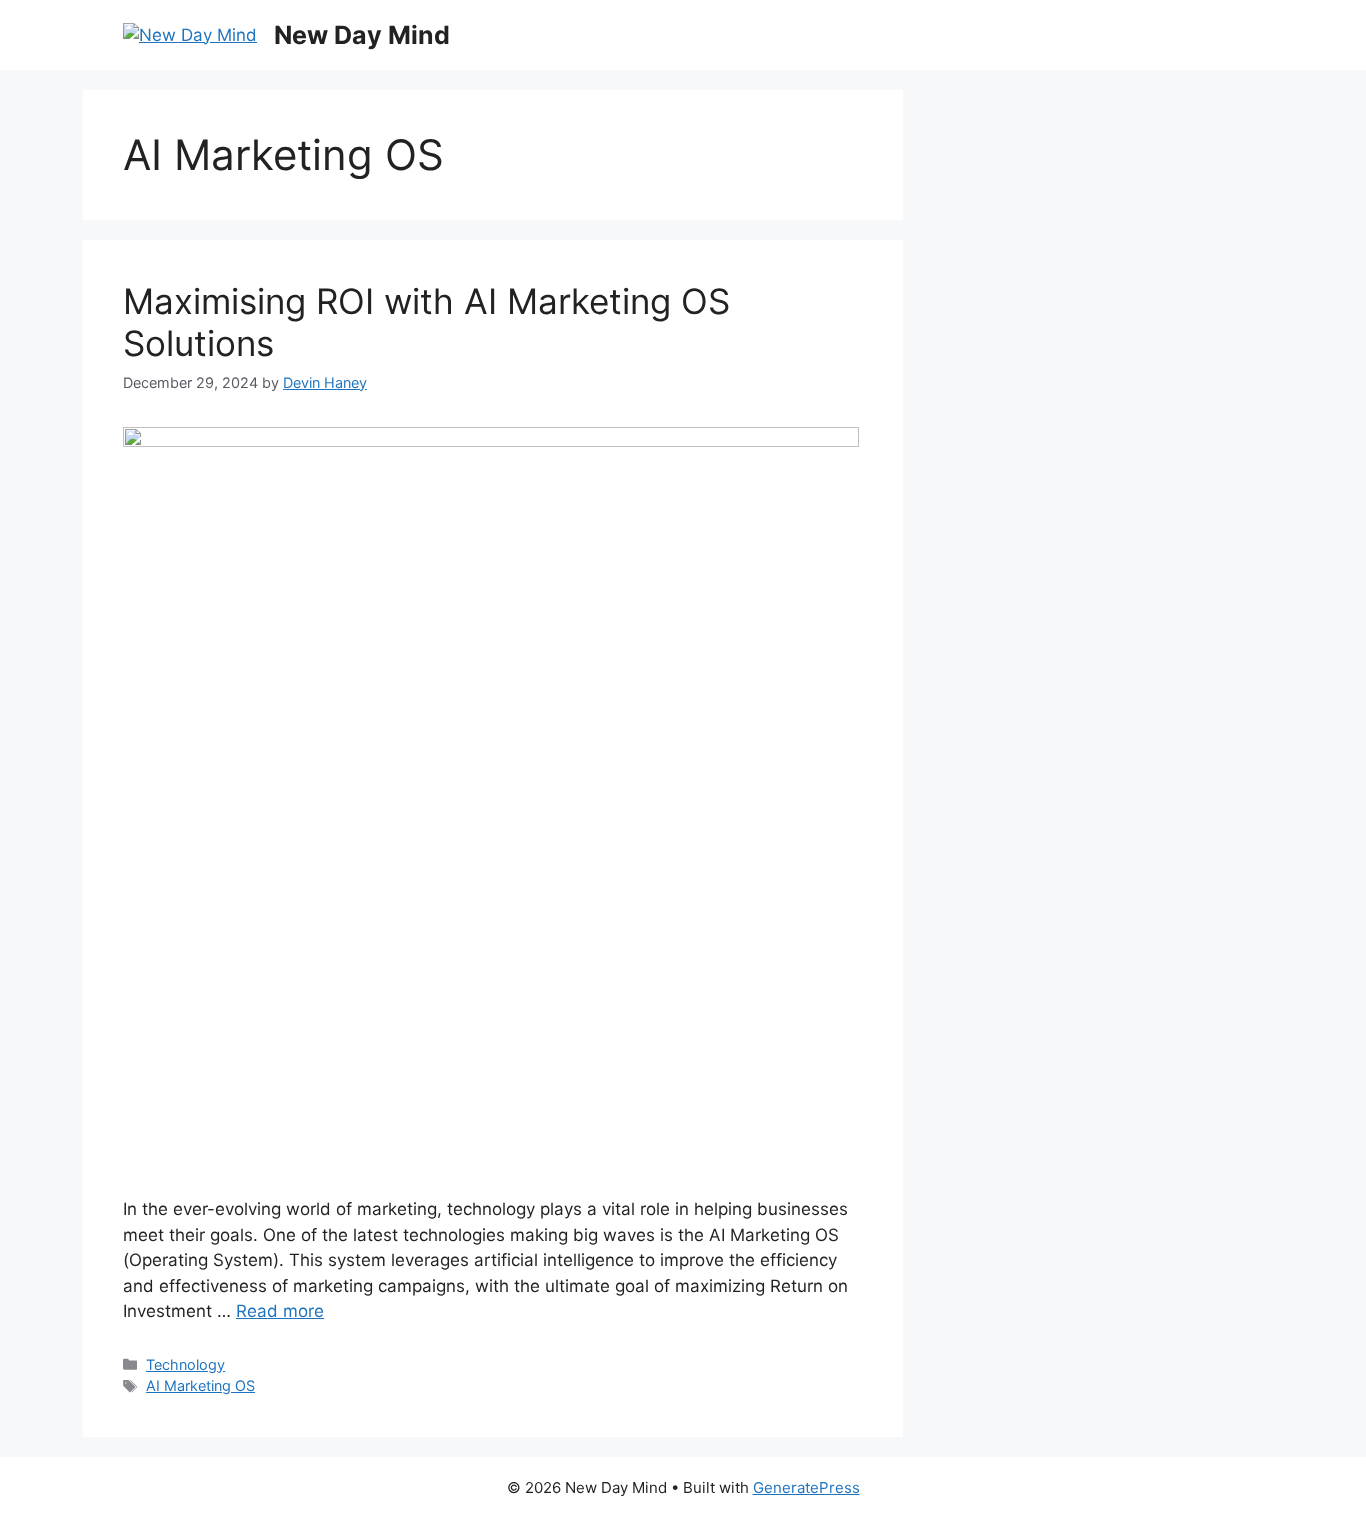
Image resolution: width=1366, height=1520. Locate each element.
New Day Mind (362, 35)
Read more (280, 1311)
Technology (185, 1364)
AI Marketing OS (200, 1385)
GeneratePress (806, 1487)
